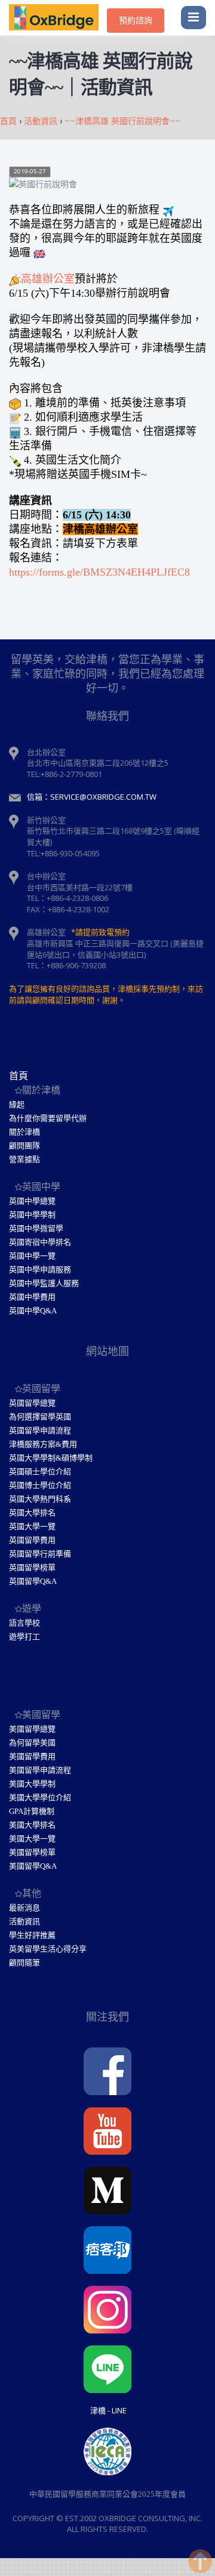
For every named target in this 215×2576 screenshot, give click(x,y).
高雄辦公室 (48, 279)
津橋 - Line (108, 2410)
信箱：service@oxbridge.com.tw (92, 797)
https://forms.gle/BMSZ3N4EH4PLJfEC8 (99, 572)
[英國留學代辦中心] (58, 18)
